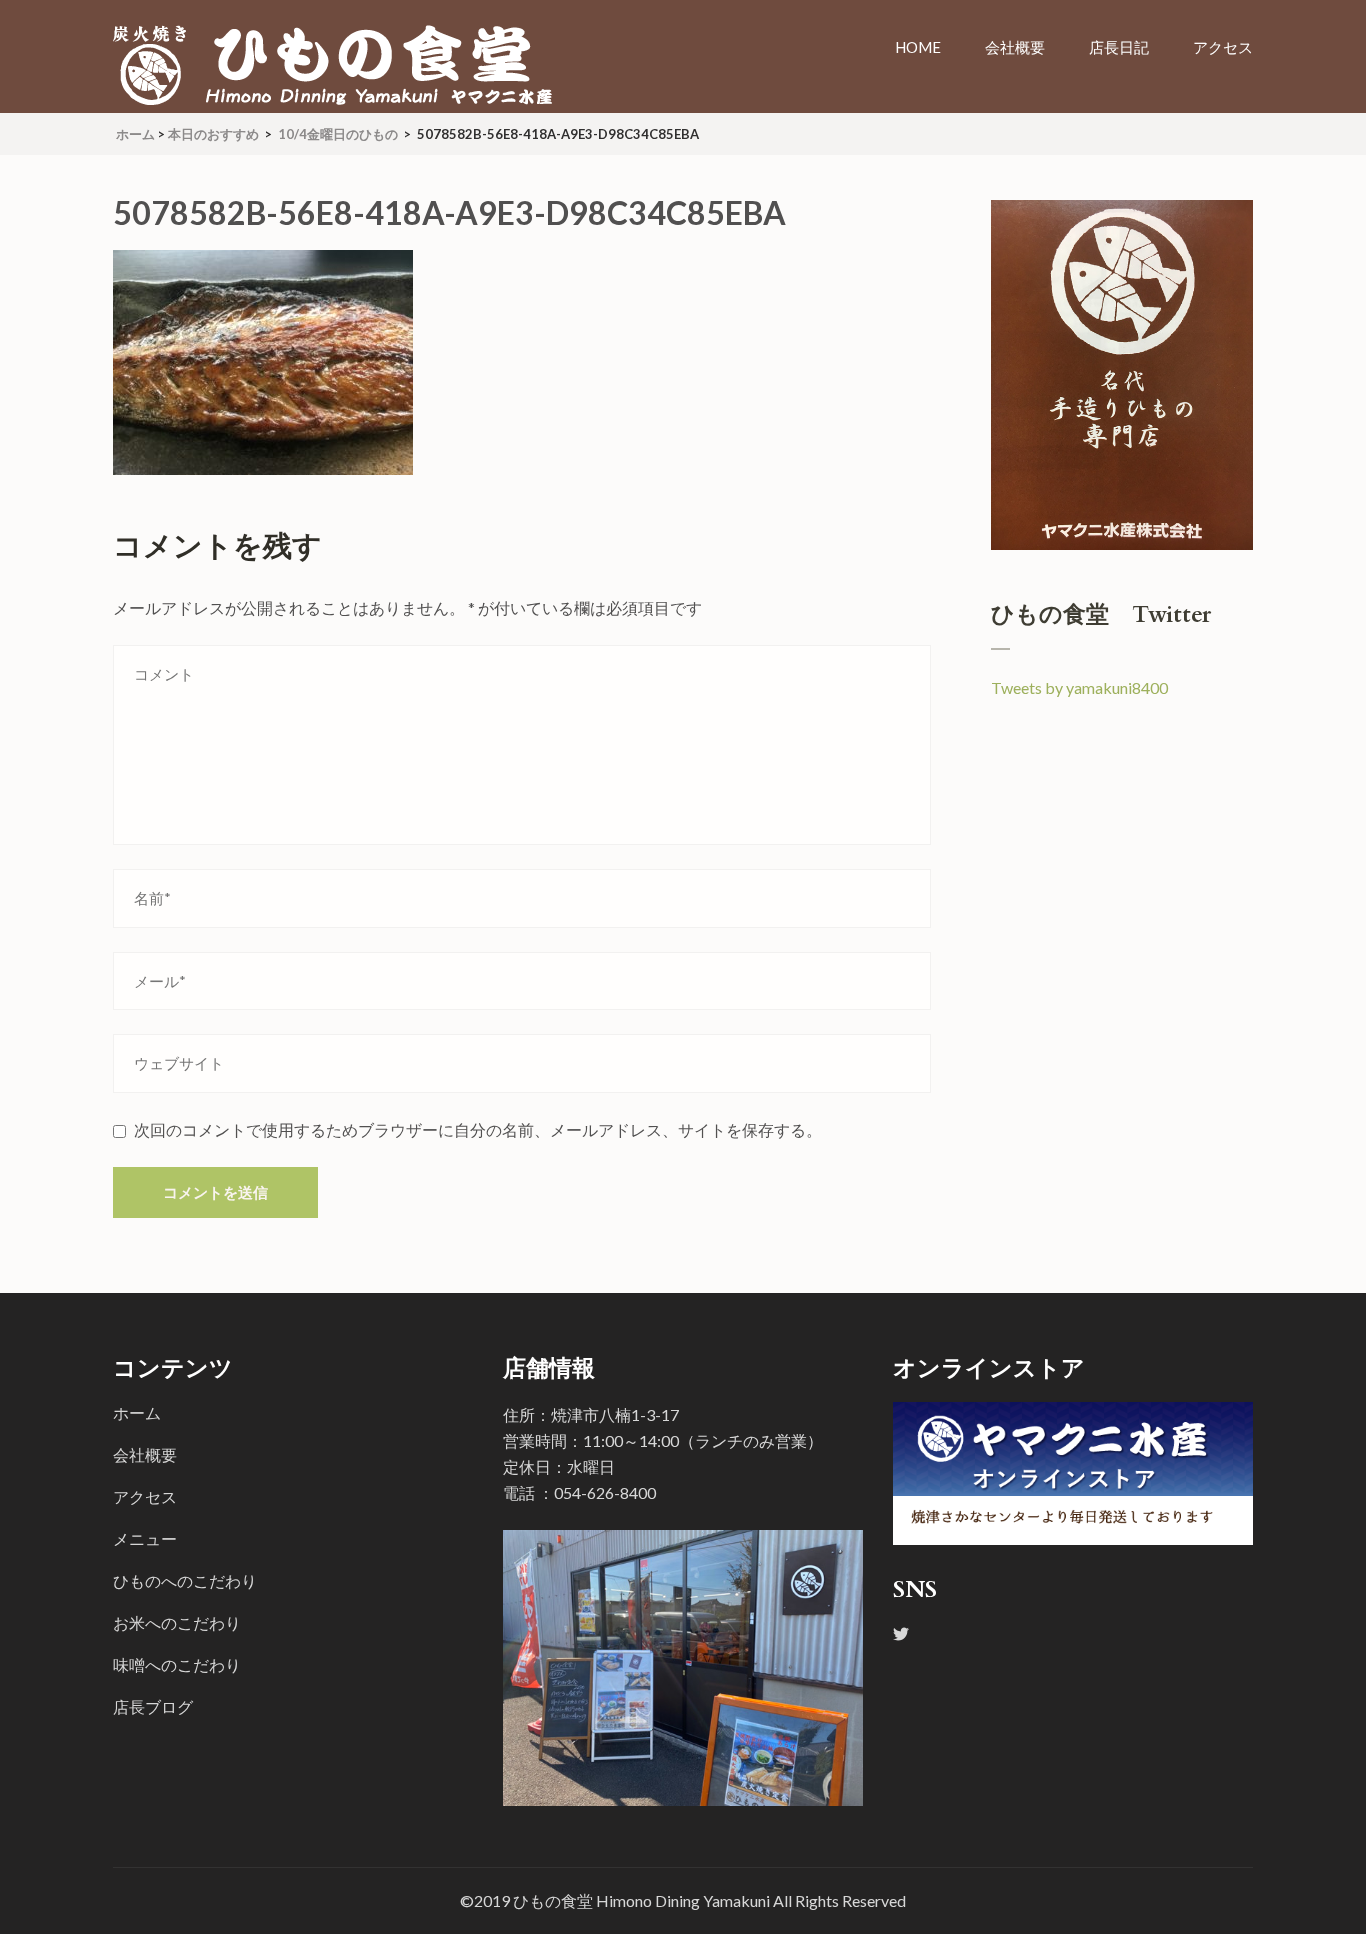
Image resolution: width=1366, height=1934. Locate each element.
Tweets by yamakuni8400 (1079, 687)
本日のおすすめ (213, 134)
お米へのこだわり (177, 1622)
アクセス (1223, 47)
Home (918, 47)
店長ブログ (153, 1706)
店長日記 (1119, 47)
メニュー (145, 1538)
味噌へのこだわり (177, 1664)
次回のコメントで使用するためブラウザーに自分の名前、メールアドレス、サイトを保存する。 (478, 1129)
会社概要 (1015, 47)
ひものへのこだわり (185, 1580)
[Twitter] (901, 1633)
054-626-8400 (605, 1492)
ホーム (137, 1412)
